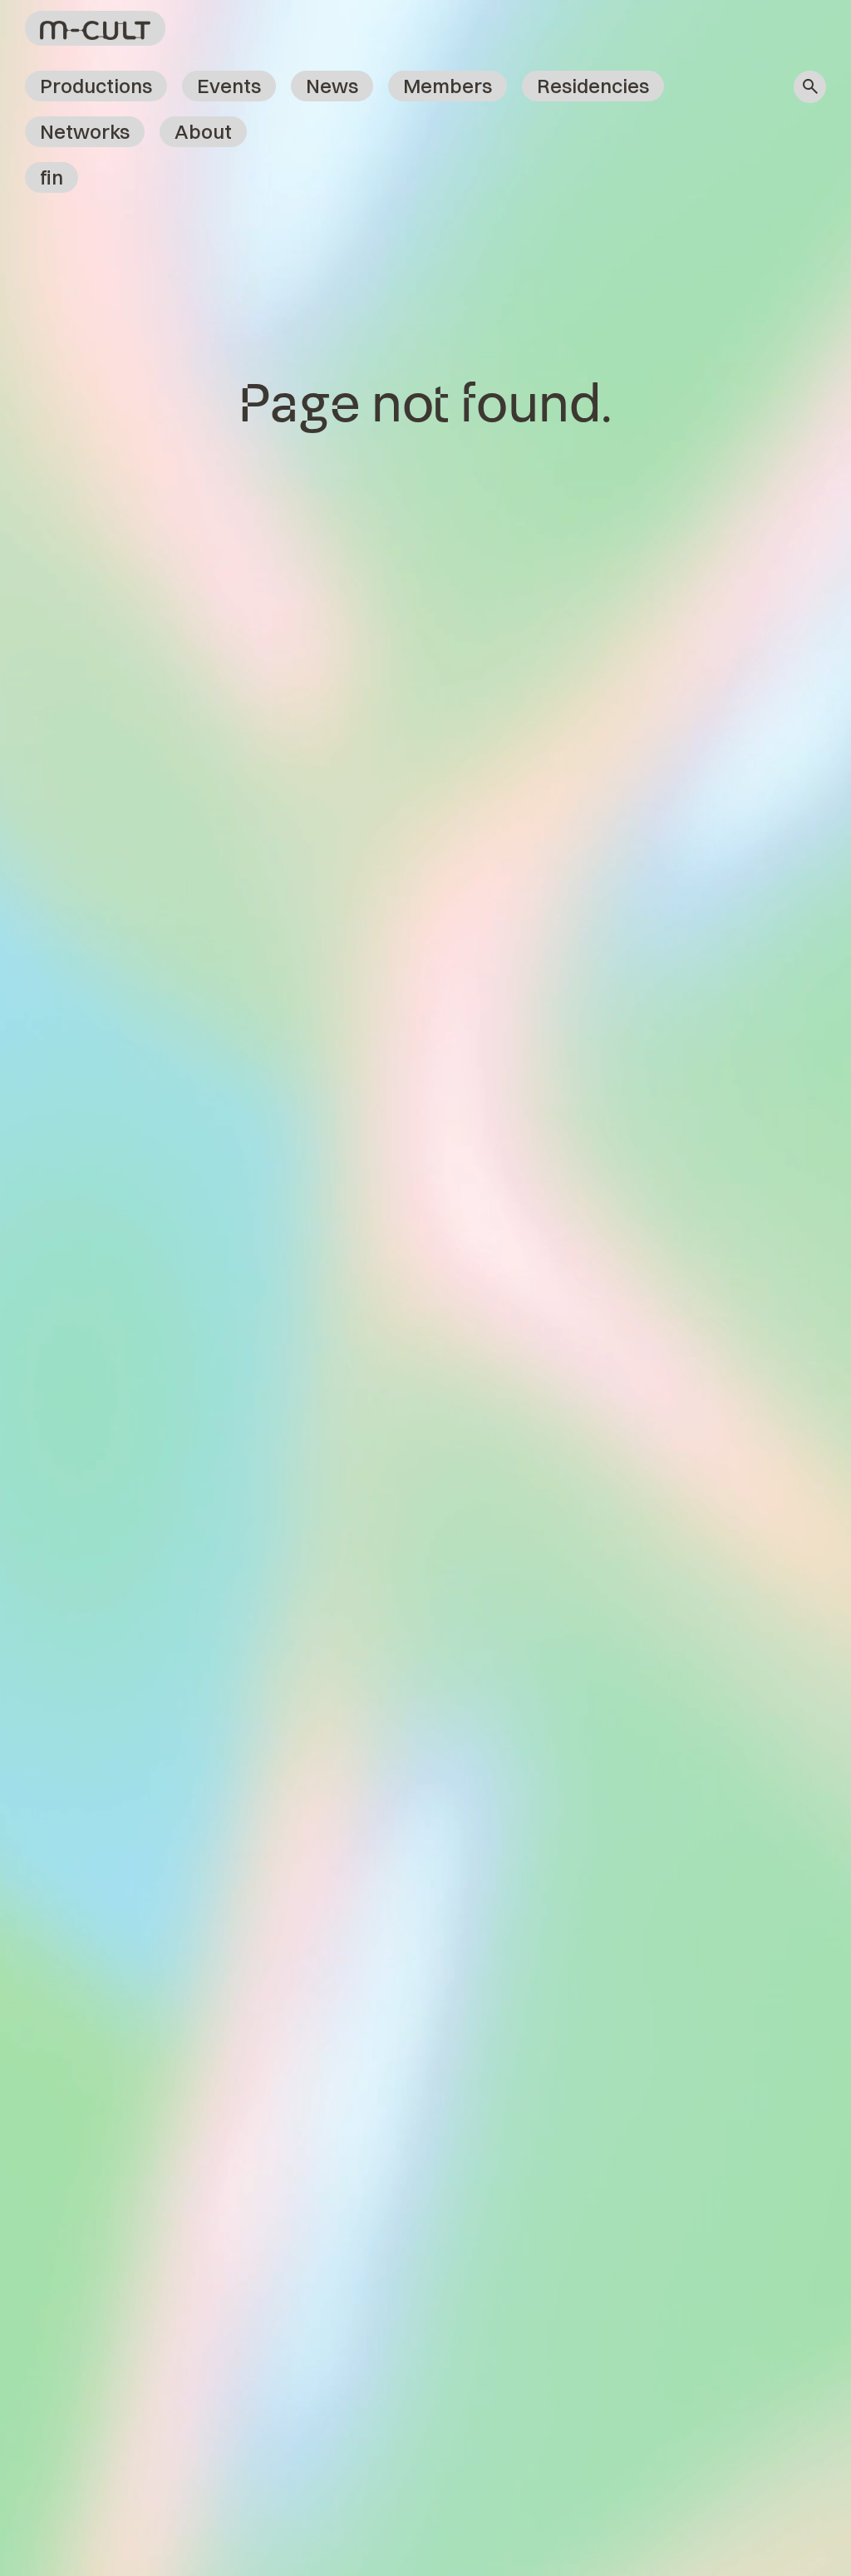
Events (229, 86)
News (332, 86)
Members (448, 86)
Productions (96, 86)
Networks (85, 131)
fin (52, 177)
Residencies (593, 86)
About (203, 131)
